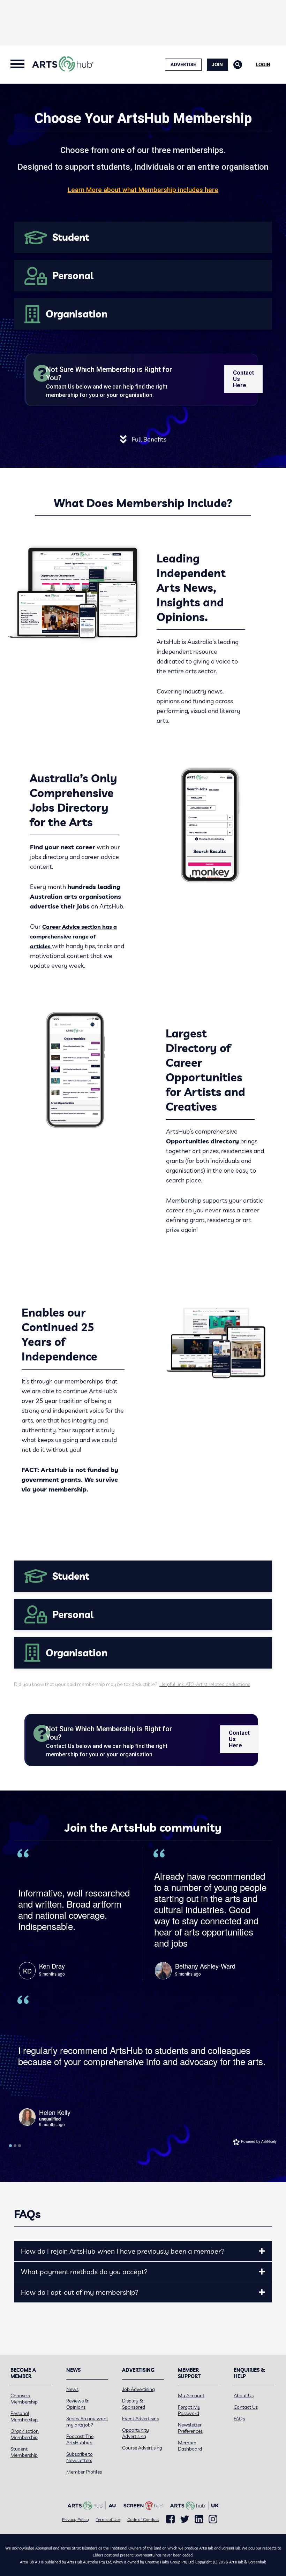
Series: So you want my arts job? (87, 2422)
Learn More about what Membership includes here (143, 190)
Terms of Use (108, 2519)
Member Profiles (84, 2472)
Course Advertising (142, 2448)
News (72, 2389)
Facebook (170, 2519)
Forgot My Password (189, 2410)
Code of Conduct (143, 2519)
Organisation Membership (25, 2434)
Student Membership (24, 2452)
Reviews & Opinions (77, 2404)
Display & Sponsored (134, 2404)
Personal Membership (24, 2416)
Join (217, 64)
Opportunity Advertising (136, 2433)
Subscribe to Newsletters (80, 2457)
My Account (191, 2395)
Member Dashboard (190, 2446)
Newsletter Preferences (190, 2428)
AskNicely (269, 2141)
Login (263, 64)
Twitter (185, 2519)
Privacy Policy (76, 2519)
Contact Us (246, 2407)
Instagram (213, 2519)
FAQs (239, 2418)
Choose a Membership (24, 2399)
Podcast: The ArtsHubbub (80, 2439)
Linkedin (199, 2519)
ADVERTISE (183, 64)
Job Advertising (138, 2389)
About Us (244, 2395)
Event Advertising (141, 2418)
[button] (262, 2251)
